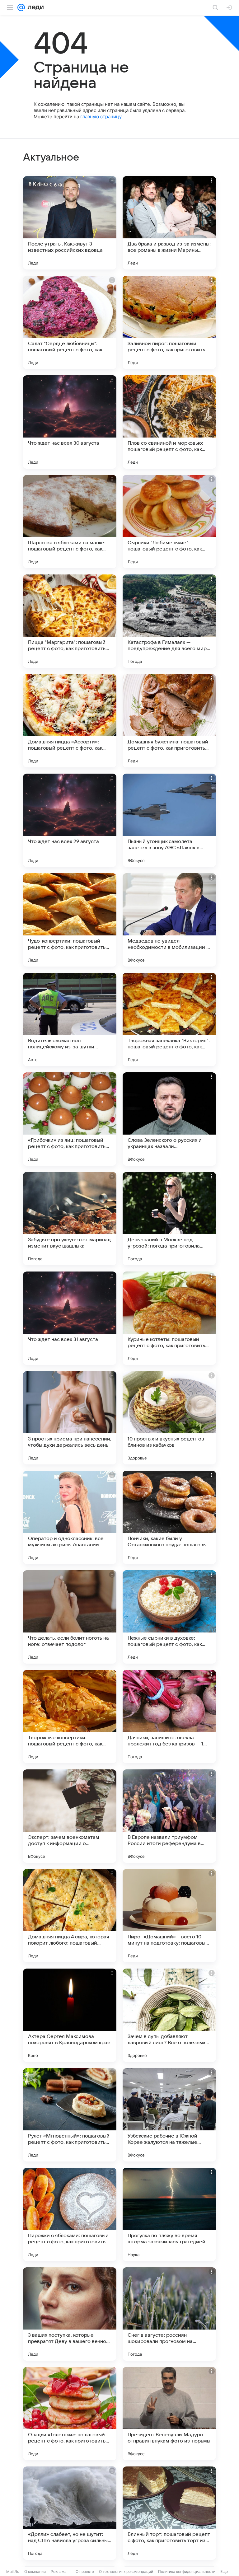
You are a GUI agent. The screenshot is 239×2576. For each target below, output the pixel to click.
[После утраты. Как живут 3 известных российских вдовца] (70, 223)
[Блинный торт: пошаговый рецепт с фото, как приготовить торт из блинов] (169, 2513)
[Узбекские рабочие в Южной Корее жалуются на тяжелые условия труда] (169, 2115)
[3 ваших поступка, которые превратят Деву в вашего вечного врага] (70, 2314)
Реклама (59, 2571)
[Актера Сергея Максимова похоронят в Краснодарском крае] (70, 2015)
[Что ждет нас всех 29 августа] (70, 820)
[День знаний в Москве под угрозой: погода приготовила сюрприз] (169, 1219)
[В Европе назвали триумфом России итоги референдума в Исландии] (169, 1816)
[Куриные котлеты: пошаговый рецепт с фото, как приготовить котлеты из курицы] (169, 1318)
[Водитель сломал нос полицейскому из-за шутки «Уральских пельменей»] (70, 1019)
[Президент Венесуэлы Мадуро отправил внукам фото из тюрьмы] (169, 2414)
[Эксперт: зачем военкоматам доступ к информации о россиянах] (70, 1816)
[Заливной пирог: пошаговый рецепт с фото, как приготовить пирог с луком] (169, 322)
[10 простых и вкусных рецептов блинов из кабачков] (169, 1418)
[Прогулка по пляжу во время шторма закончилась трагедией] (169, 2214)
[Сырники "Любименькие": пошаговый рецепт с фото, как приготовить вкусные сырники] (169, 522)
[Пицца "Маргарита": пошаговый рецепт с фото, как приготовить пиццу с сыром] (70, 621)
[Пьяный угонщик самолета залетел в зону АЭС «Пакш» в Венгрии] (169, 820)
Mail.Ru (13, 2571)
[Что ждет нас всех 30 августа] (70, 422)
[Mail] (21, 7)
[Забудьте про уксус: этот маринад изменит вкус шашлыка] (70, 1219)
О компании (35, 2571)
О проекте (85, 2571)
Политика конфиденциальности (187, 2571)
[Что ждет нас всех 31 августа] (70, 1318)
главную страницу (101, 117)
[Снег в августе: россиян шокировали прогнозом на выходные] (169, 2314)
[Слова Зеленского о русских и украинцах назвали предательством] (169, 1119)
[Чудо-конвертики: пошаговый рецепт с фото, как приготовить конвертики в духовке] (70, 920)
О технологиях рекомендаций (126, 2571)
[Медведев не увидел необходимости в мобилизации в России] (169, 920)
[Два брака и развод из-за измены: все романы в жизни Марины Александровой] (169, 223)
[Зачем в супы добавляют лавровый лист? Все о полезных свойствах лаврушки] (169, 2015)
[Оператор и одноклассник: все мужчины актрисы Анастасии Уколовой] (70, 1517)
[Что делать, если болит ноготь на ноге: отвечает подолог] (70, 1617)
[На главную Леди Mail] (34, 7)
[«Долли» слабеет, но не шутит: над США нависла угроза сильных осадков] (70, 2513)
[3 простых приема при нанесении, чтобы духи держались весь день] (70, 1418)
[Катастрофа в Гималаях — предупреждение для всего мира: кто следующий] (169, 621)
